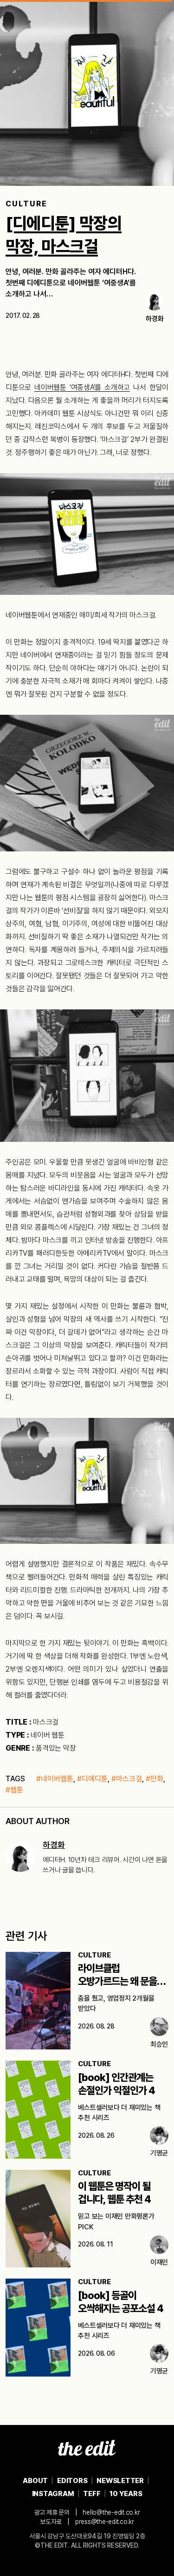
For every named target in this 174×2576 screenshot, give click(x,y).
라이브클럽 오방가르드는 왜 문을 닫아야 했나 (117, 1981)
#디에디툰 (92, 1779)
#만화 (155, 1779)
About (35, 2481)
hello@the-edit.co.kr (111, 2512)
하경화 (54, 1845)
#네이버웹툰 (55, 1779)
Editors (72, 2481)
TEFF (92, 2494)
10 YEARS (126, 2494)
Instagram (53, 2494)
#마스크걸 (127, 1779)
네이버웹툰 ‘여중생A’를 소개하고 (82, 387)
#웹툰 (14, 1790)
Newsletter (120, 2481)
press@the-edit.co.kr (105, 2522)
